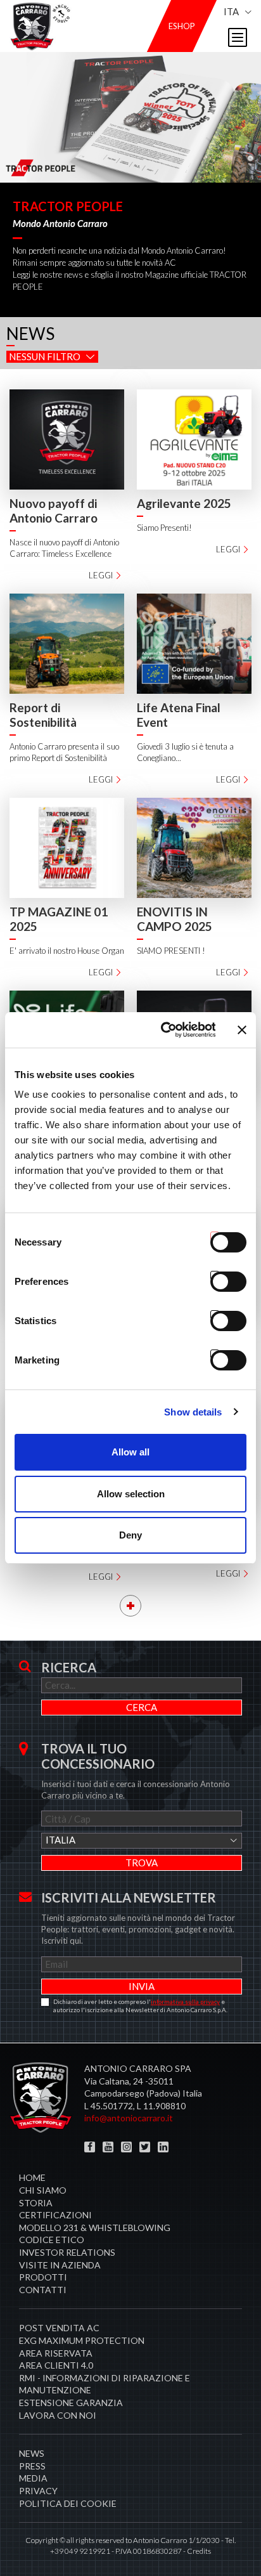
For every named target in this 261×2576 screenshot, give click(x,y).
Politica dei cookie (68, 2503)
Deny (130, 1535)
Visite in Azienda (60, 2265)
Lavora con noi (58, 2415)
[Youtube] (108, 2147)
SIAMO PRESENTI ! (171, 951)
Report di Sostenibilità (43, 715)
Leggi (101, 575)
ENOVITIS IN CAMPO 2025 (175, 919)
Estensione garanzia (71, 2403)
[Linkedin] (163, 2147)
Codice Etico (52, 2240)
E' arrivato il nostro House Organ (67, 951)
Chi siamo (43, 2190)
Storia (36, 2203)
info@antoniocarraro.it (129, 2118)
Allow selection (131, 1494)
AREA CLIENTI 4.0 (56, 2365)
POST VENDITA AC (59, 2328)
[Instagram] (126, 2147)
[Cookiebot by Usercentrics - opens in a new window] (163, 1030)
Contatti (43, 2290)
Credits (199, 2551)
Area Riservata (56, 2353)
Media (33, 2478)
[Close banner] (242, 1030)
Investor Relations (67, 2252)
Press (32, 2466)
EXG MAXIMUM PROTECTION (82, 2340)
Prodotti (43, 2277)
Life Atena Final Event (179, 715)
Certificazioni (55, 2215)
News (32, 2453)
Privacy (38, 2491)
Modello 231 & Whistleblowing (95, 2228)
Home (32, 2177)
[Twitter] (145, 2147)
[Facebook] (90, 2147)
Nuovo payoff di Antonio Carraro (54, 511)
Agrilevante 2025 (184, 503)
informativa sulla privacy (185, 2001)
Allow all (130, 1452)
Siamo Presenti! (164, 528)
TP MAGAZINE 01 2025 (59, 919)
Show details (193, 1412)
